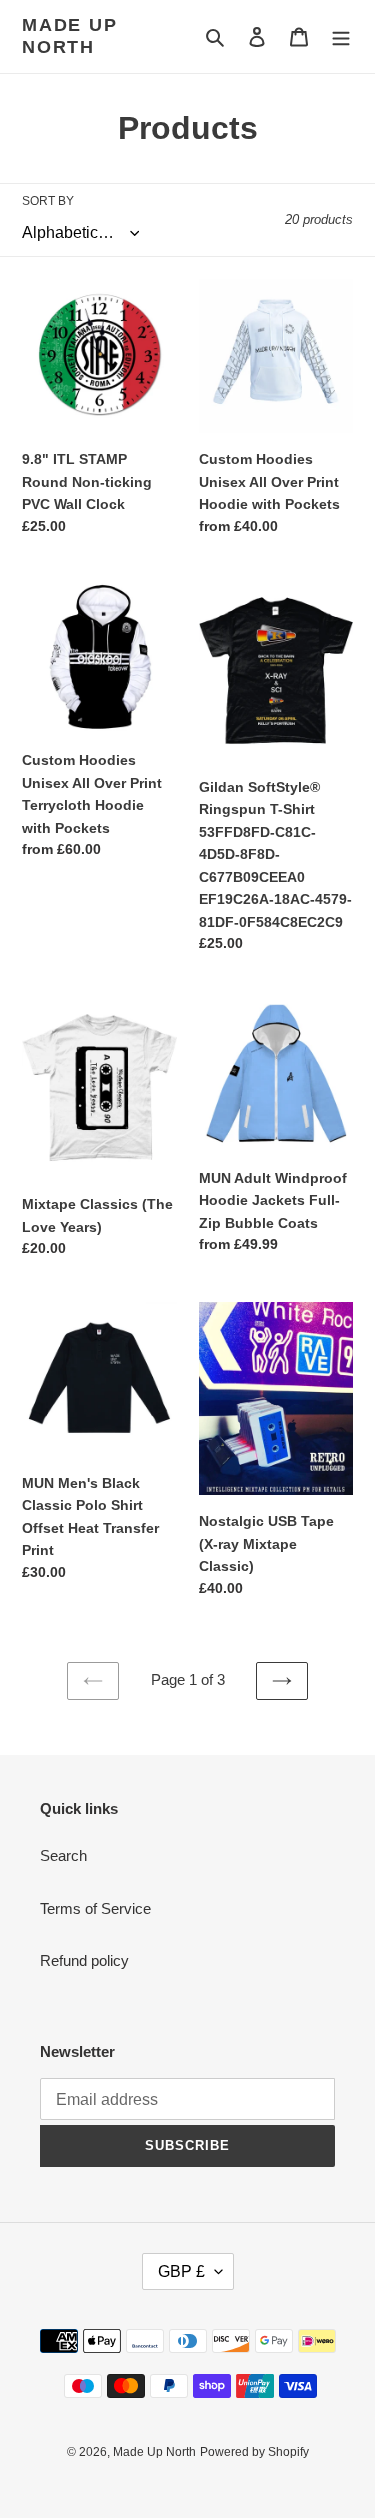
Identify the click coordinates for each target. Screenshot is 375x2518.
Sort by (48, 201)
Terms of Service (95, 1908)
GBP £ (181, 2271)
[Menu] (341, 36)
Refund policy (84, 1960)
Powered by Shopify (254, 2452)
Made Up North (70, 36)
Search (63, 1855)
